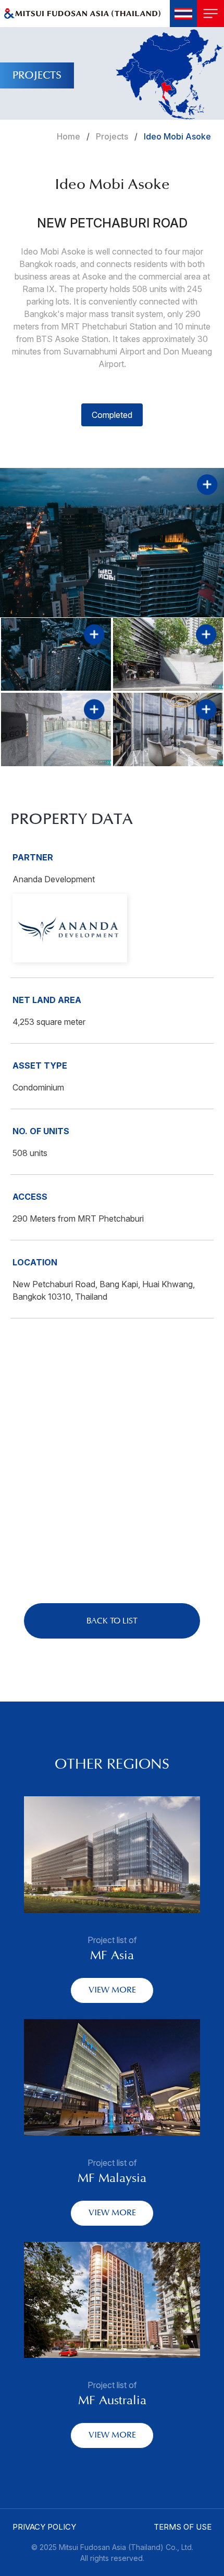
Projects (112, 136)
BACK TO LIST (112, 1621)
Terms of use (183, 2527)
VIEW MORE (112, 1990)
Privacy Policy (44, 2527)
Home (69, 136)
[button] (183, 14)
